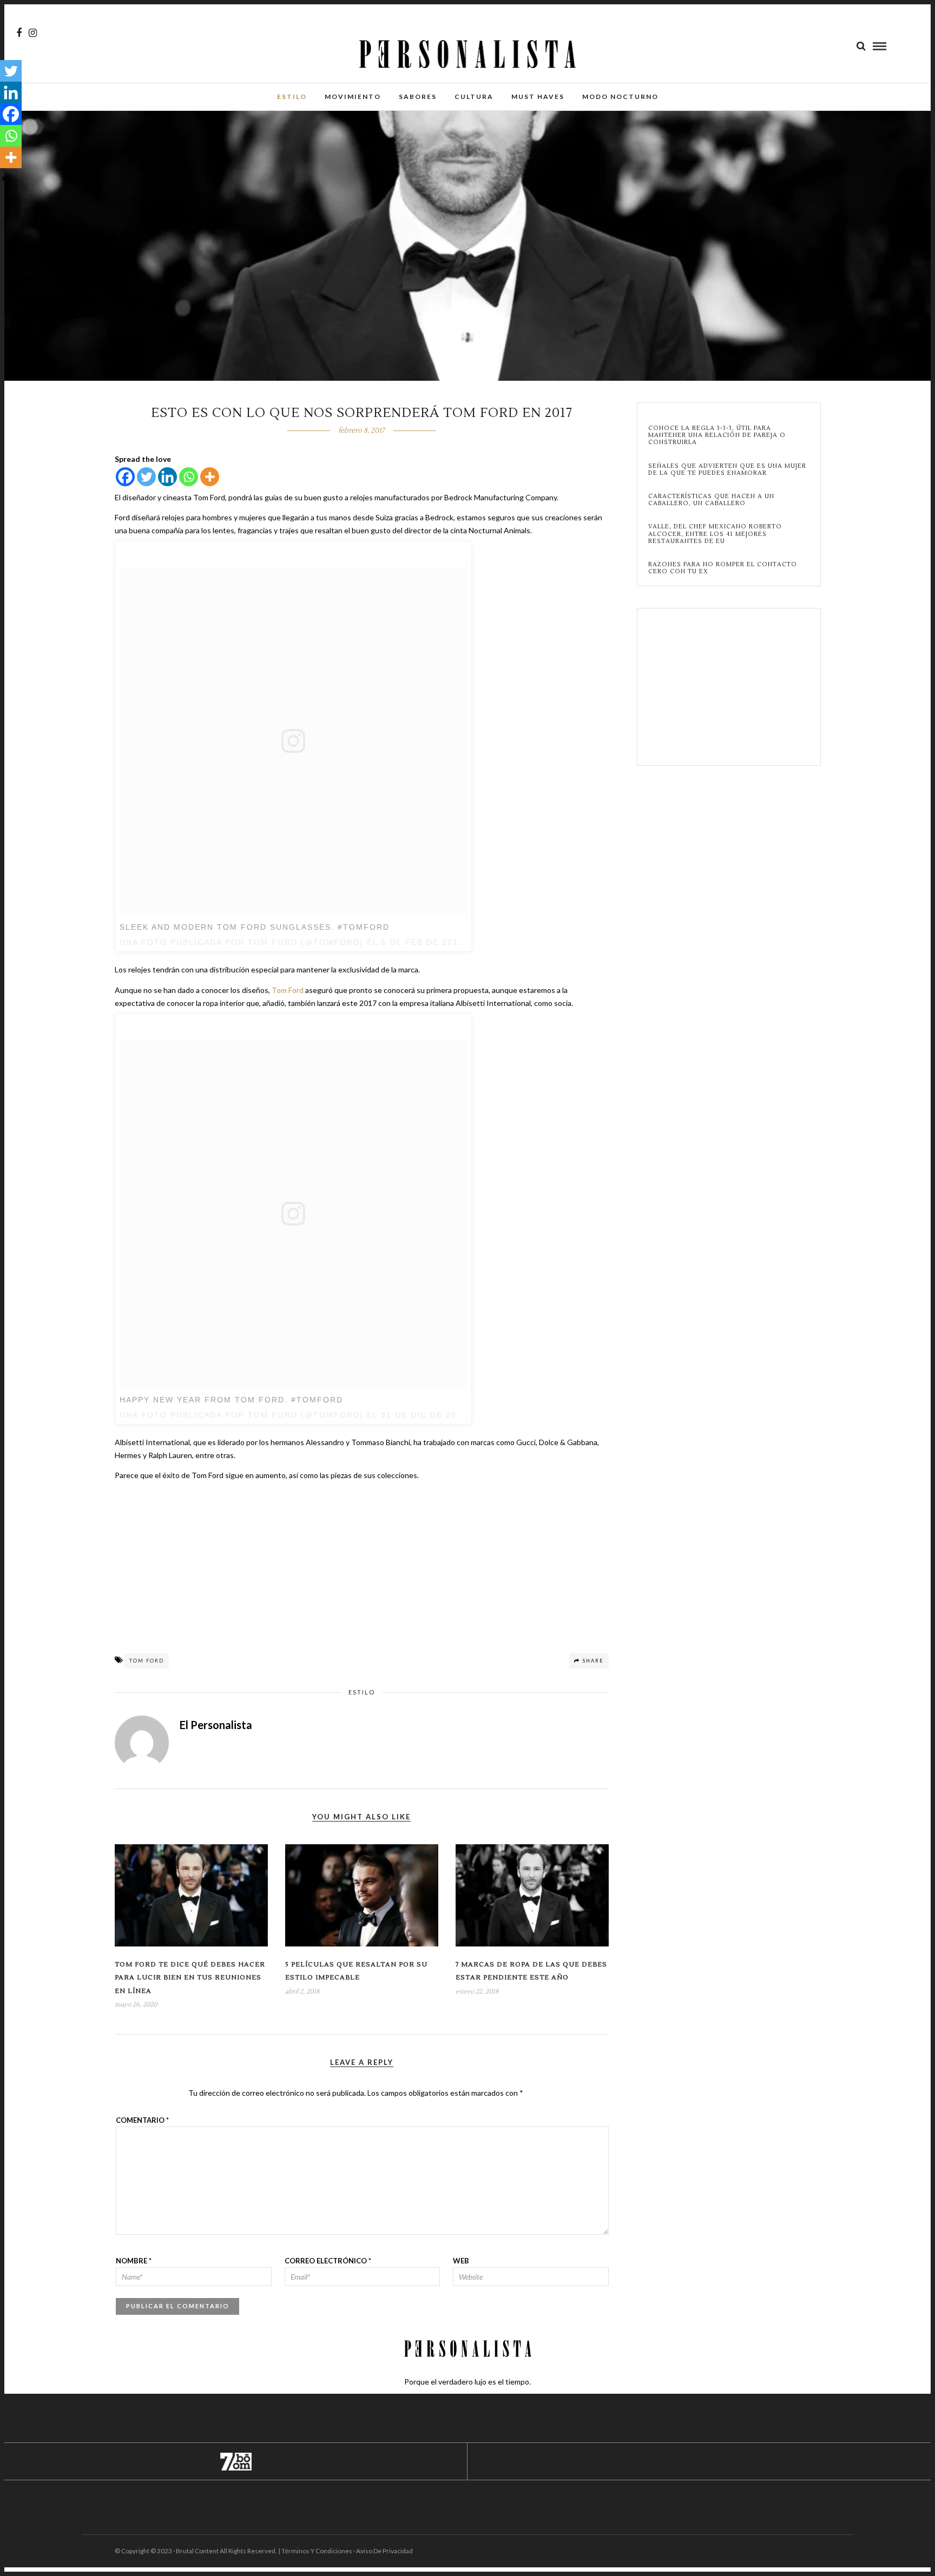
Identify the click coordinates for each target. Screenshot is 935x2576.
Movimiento (353, 97)
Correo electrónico (328, 2261)
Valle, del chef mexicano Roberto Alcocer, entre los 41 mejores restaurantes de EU (715, 534)
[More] (210, 477)
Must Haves (538, 97)
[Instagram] (33, 33)
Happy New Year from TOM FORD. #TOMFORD (231, 1400)
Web (461, 2261)
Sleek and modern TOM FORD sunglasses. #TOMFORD (255, 927)
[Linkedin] (167, 477)
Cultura (474, 97)
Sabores (418, 97)
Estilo (292, 97)
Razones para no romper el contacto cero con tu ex (723, 568)
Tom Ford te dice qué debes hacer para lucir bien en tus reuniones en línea (190, 1978)
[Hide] (4, 178)
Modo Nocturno (620, 97)
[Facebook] (125, 477)
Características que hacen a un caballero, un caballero (711, 500)
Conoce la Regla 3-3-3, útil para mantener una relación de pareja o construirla (717, 435)
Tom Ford (288, 990)
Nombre (134, 2261)
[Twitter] (146, 477)
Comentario (142, 2120)
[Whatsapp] (189, 477)
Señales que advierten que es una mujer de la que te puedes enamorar (727, 469)
